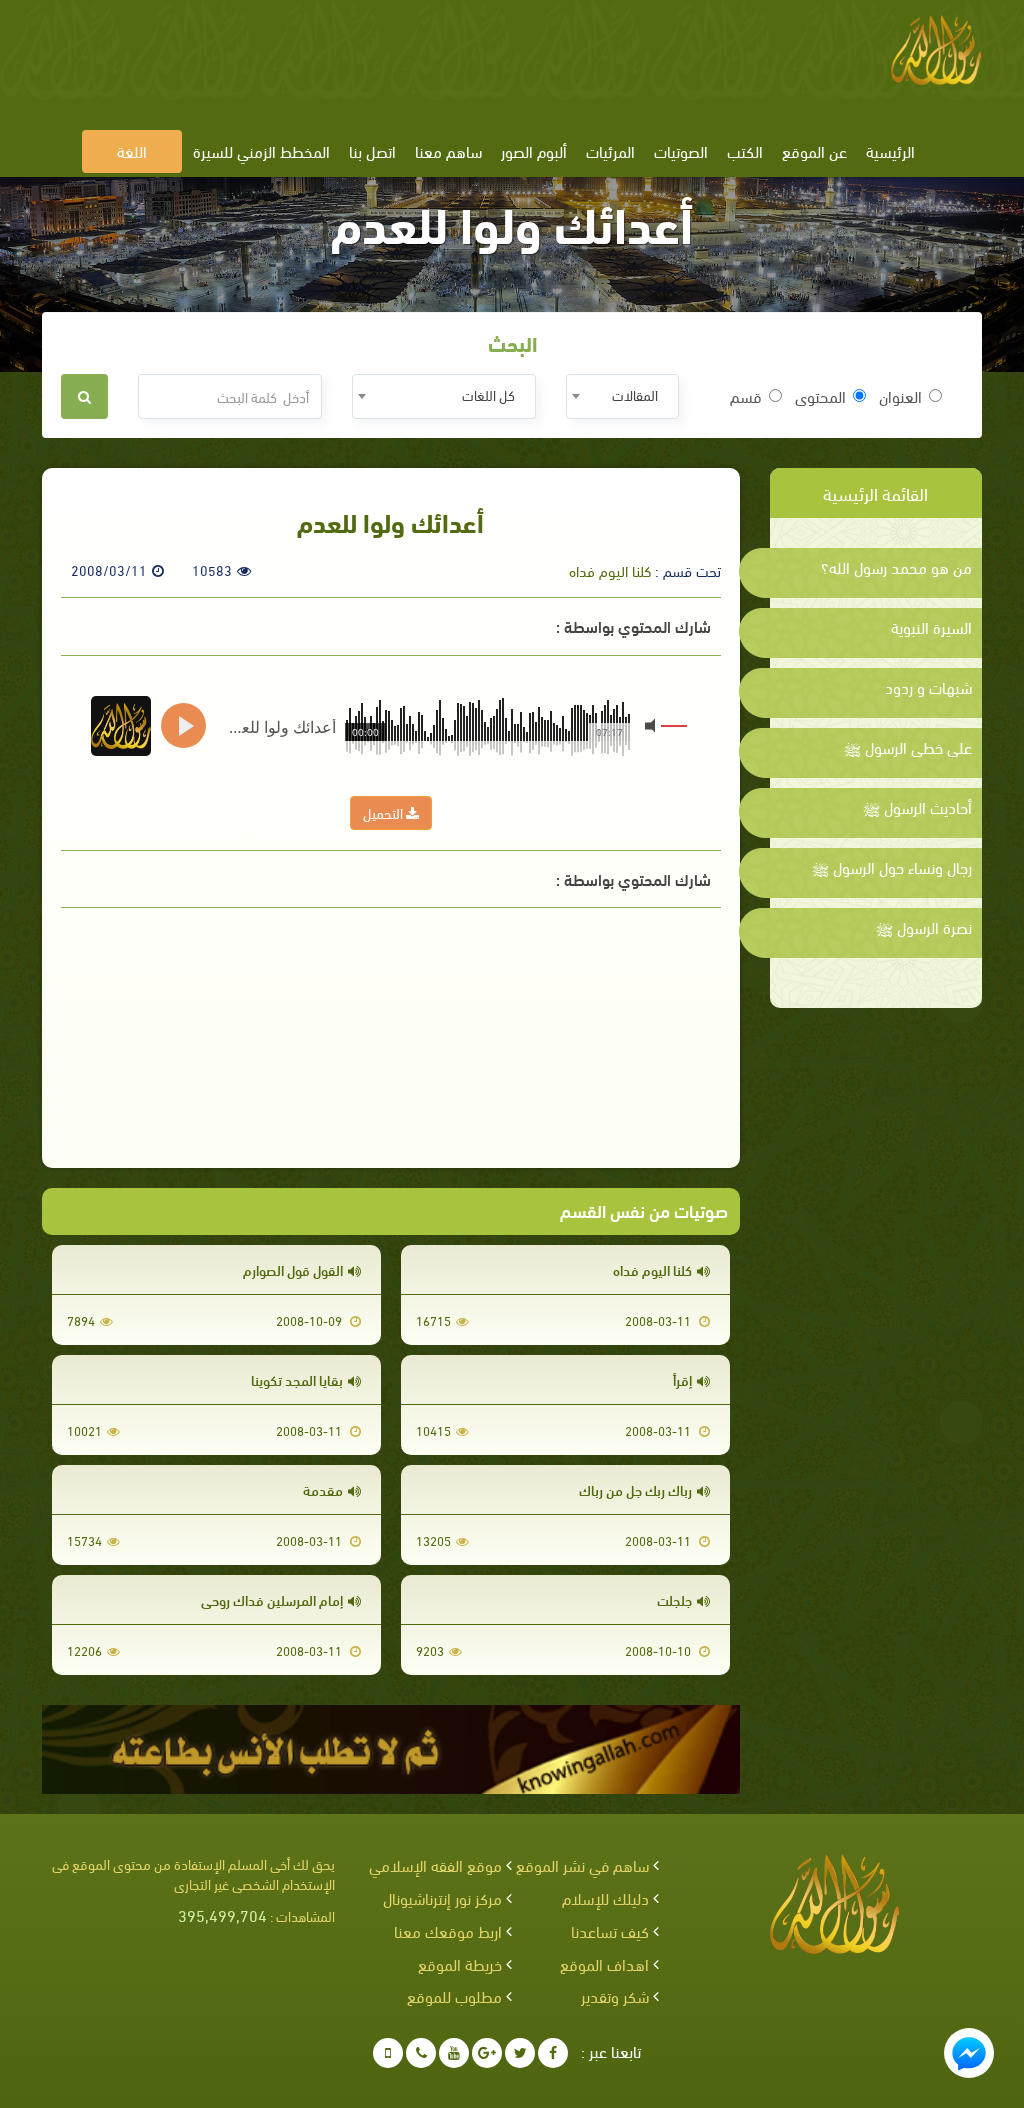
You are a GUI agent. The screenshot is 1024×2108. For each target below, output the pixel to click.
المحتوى (820, 396)
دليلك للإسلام (605, 1897)
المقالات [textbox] (635, 394)
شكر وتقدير (615, 1995)
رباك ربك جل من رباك (635, 1489)
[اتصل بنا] (421, 2053)
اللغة (132, 150)
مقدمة (323, 1489)
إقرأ (682, 1379)
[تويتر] (520, 2053)
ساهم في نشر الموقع (582, 1864)
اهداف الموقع (604, 1963)
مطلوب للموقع (454, 1995)
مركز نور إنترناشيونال (442, 1897)
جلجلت (674, 1599)
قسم (746, 396)
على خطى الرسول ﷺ (908, 747)
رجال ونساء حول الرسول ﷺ (892, 867)
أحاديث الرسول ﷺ (917, 807)
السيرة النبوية (931, 627)
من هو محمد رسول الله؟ (896, 567)
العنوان (900, 396)
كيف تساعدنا (610, 1930)
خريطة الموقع (460, 1963)
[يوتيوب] (454, 2053)
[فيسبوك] (553, 2053)
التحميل (384, 812)
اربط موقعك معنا (448, 1930)
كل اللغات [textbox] (488, 394)
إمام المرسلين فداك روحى (272, 1599)
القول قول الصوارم (293, 1269)
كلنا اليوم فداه (610, 570)
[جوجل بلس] (487, 2053)
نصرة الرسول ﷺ (924, 927)
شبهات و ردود (928, 687)
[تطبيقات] (388, 2053)
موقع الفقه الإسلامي (435, 1864)
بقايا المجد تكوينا (297, 1379)
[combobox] (622, 396)
